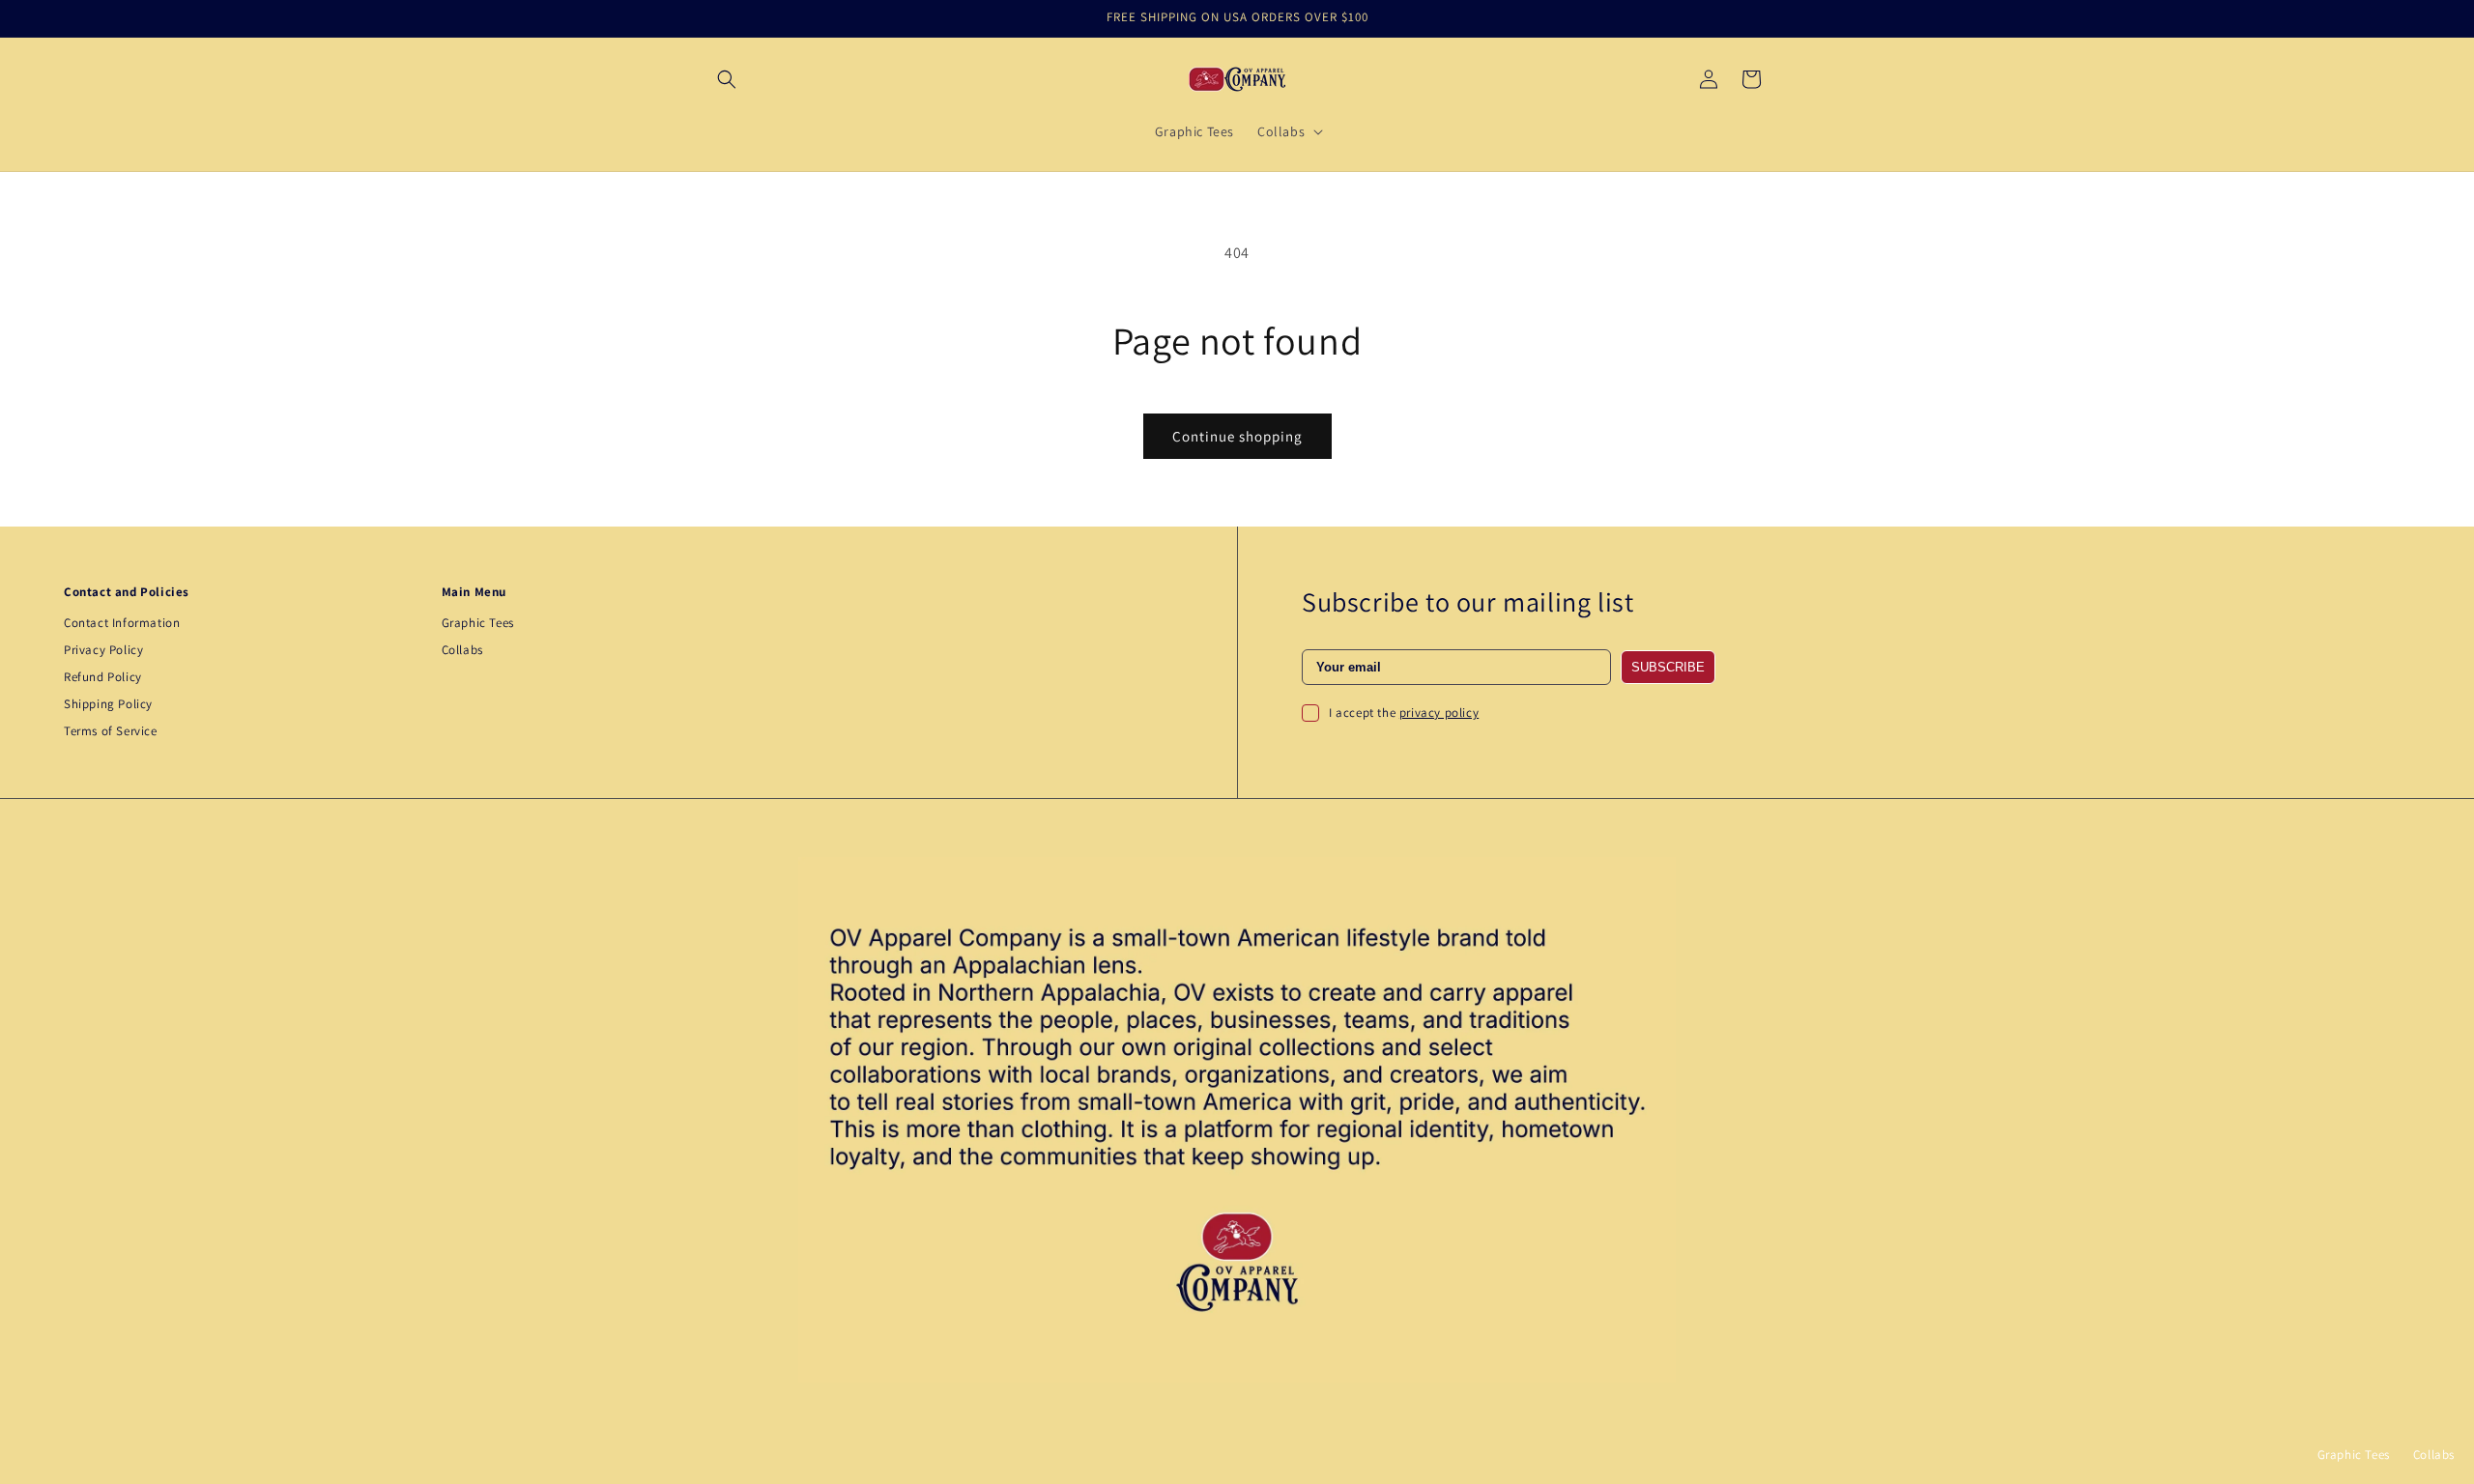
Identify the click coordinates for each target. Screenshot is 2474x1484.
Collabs (462, 650)
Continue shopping (1237, 436)
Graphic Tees (478, 623)
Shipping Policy (108, 704)
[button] (727, 79)
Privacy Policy (103, 650)
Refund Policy (103, 677)
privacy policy (1439, 713)
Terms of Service (111, 731)
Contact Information (122, 623)
